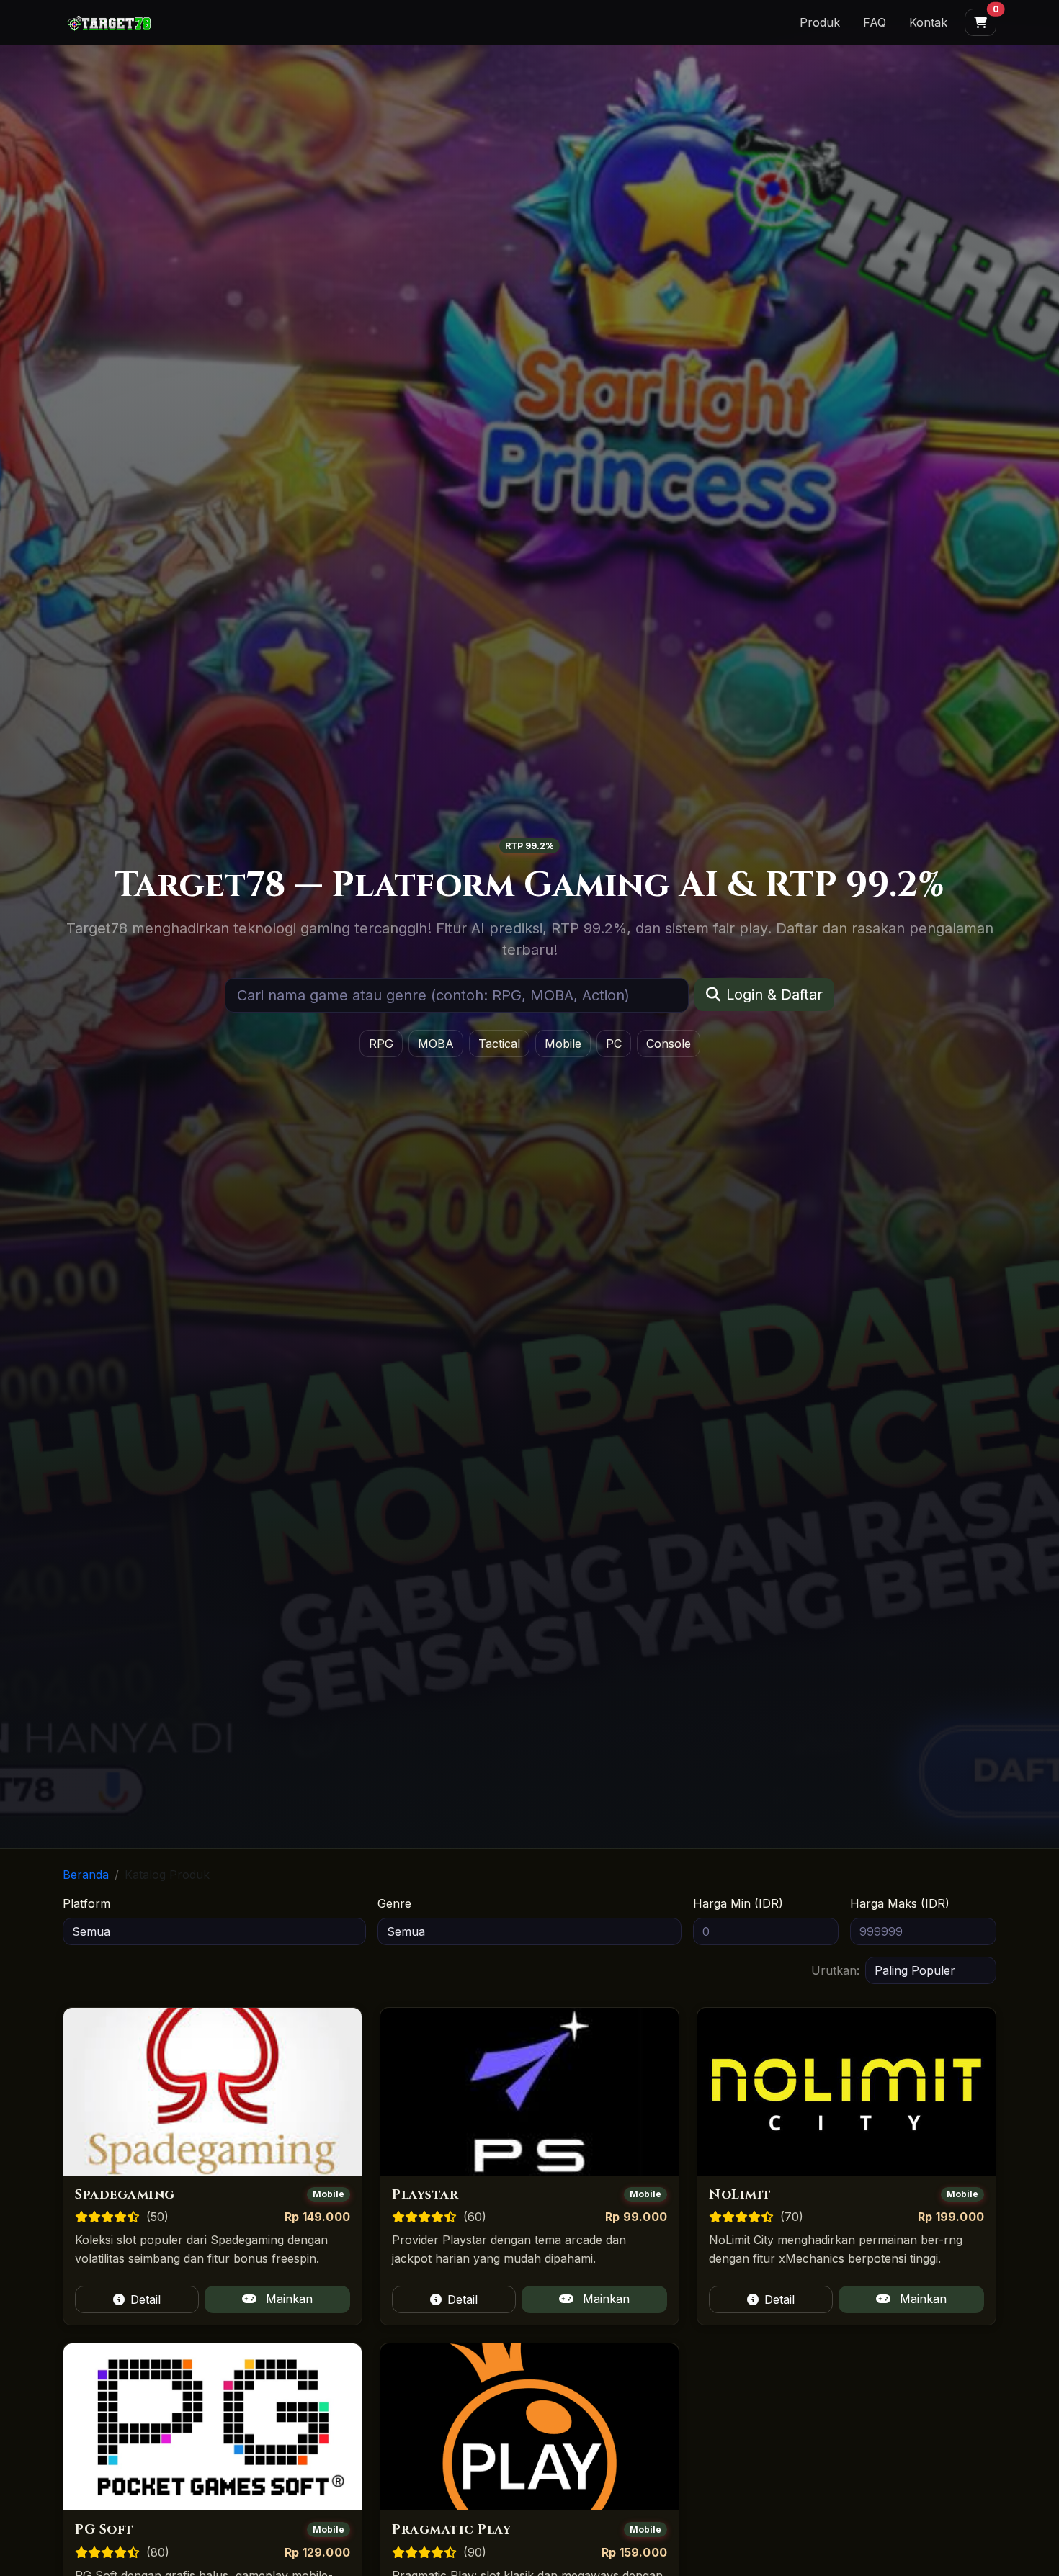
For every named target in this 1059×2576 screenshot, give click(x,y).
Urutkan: (835, 1970)
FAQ (875, 22)
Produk (820, 22)
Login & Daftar (774, 995)
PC (614, 1044)
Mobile (563, 1044)
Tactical (499, 1044)
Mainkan (287, 2299)
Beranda (86, 1875)
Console (669, 1044)
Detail (146, 2299)
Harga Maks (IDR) (900, 1903)
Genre (394, 1903)
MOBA (436, 1044)
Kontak (928, 22)
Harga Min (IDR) (738, 1903)
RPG (381, 1044)
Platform (86, 1903)
